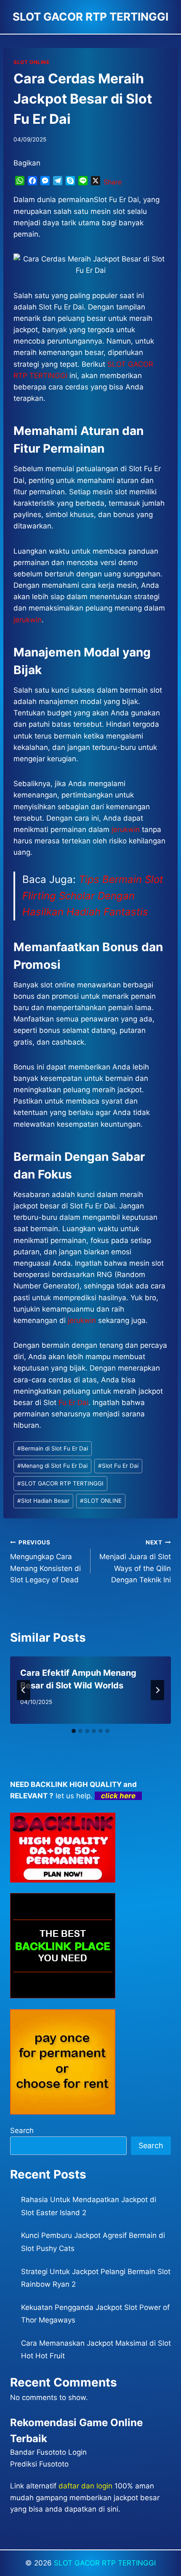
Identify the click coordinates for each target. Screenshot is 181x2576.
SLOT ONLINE (32, 62)
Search (22, 2131)
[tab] (74, 1731)
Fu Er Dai (73, 1403)
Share (113, 182)
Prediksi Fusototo (39, 2464)
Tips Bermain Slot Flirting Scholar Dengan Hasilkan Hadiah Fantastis (93, 896)
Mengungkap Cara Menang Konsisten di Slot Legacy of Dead (45, 1561)
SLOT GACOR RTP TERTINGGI (60, 1483)
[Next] (157, 1690)
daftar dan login (85, 2486)
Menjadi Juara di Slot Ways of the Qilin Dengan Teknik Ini (135, 1561)
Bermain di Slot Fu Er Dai (53, 1448)
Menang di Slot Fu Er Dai (52, 1466)
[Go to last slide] (24, 1690)
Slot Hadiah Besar (43, 1501)
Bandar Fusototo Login (48, 2452)
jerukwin (82, 1320)
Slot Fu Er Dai (118, 1466)
